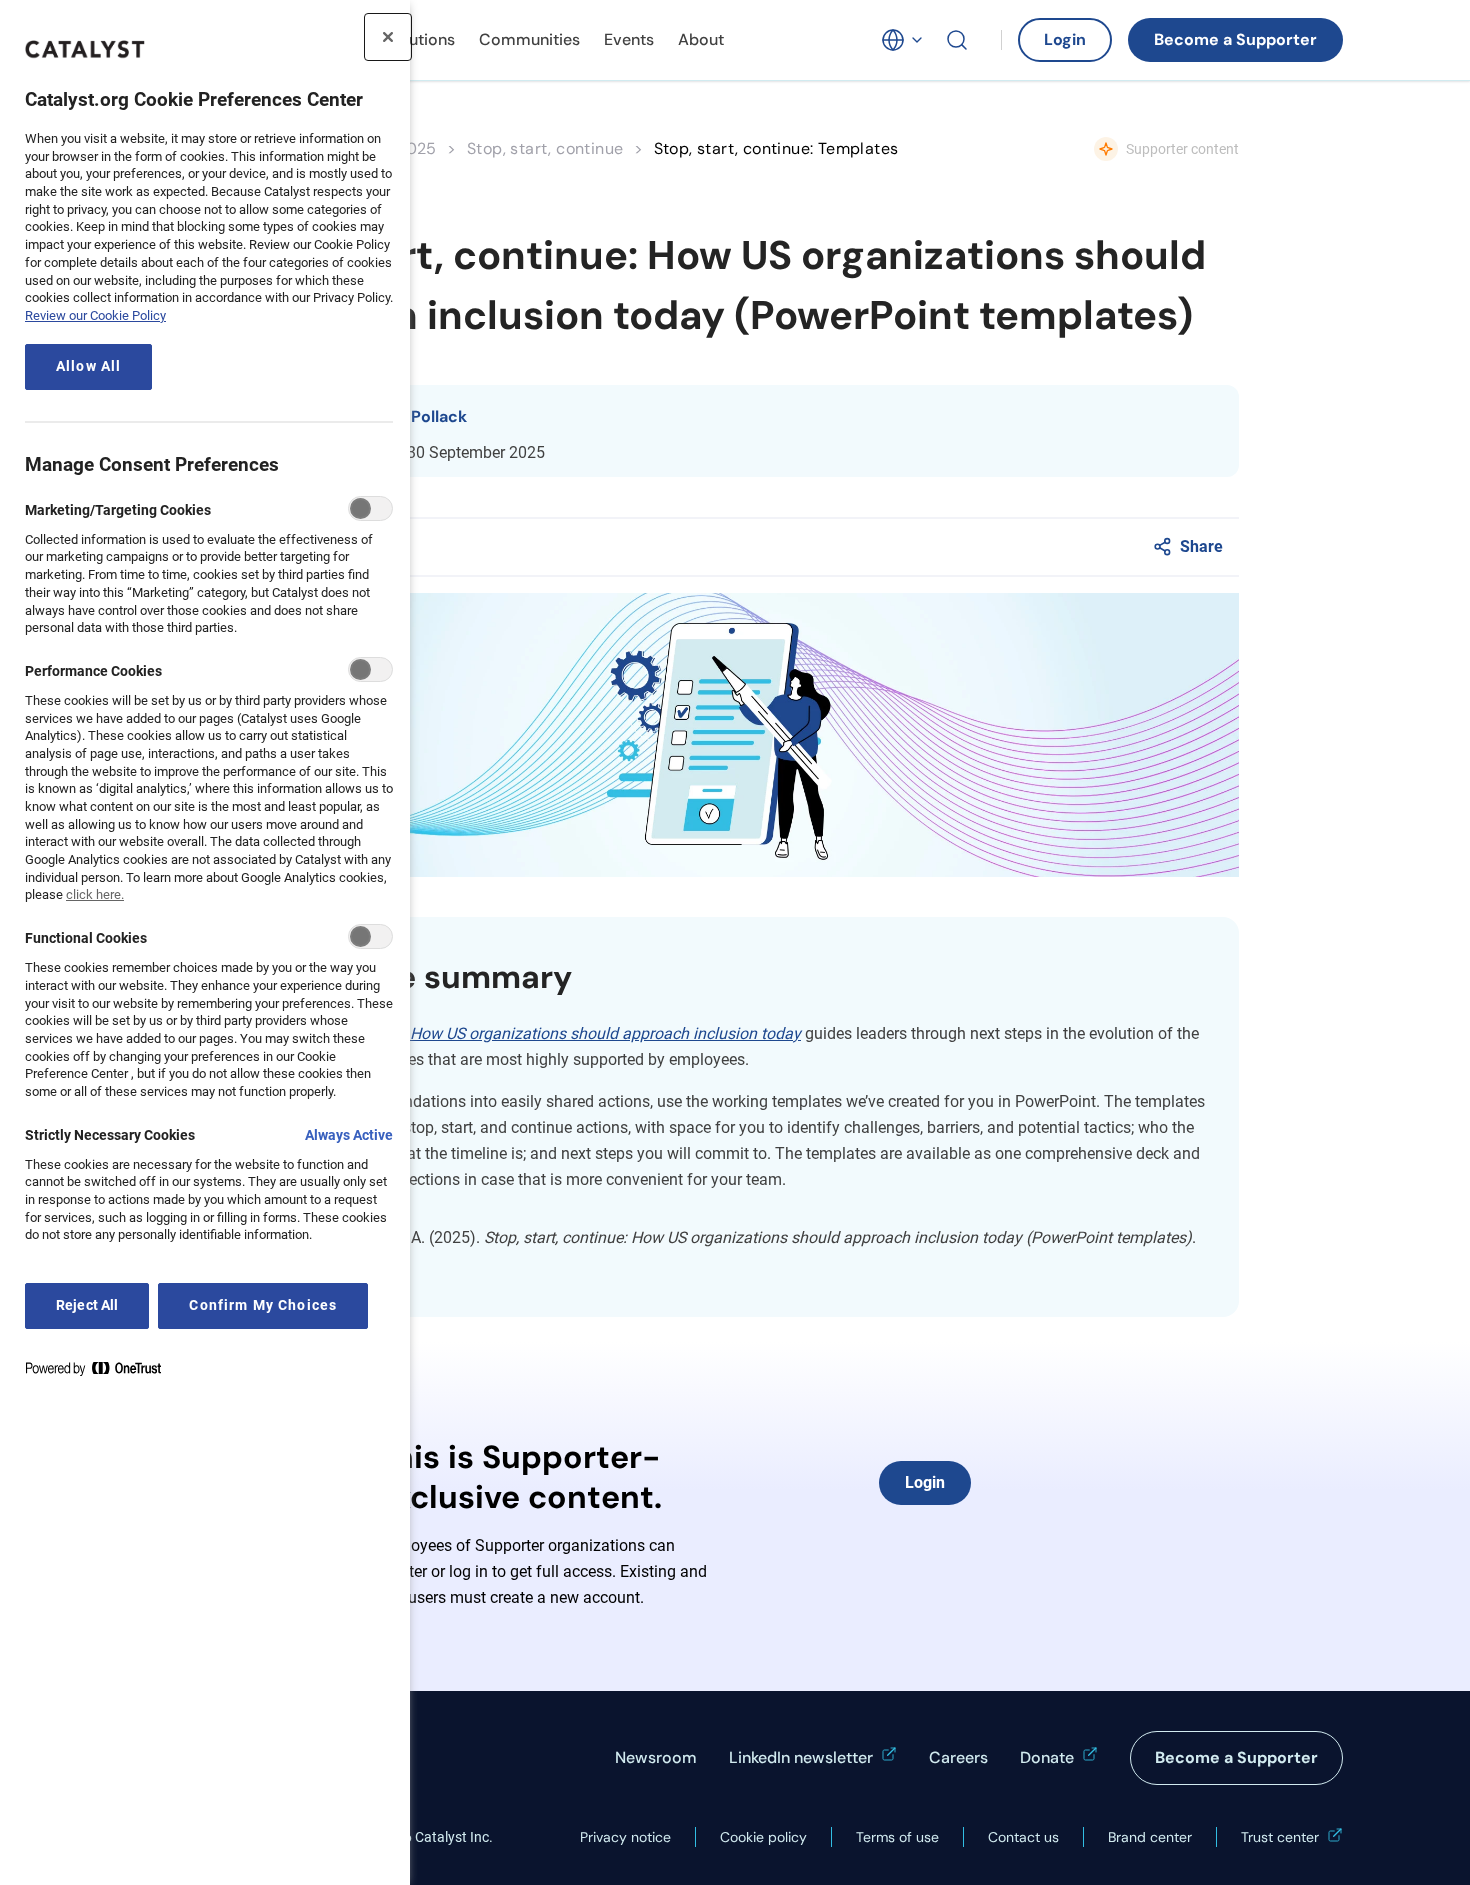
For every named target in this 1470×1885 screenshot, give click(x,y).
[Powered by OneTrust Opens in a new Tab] (101, 1372)
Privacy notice (625, 1837)
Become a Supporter (1235, 39)
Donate (1047, 1757)
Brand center (1150, 1837)
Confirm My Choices (263, 1305)
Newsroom (656, 1757)
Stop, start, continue (545, 148)
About (701, 39)
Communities (529, 39)
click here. (95, 894)
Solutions (420, 39)
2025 (416, 148)
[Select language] (903, 40)
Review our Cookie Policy (95, 315)
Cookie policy (763, 1837)
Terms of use (897, 1837)
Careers (958, 1757)
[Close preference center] (388, 37)
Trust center (1280, 1837)
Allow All (88, 366)
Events (629, 39)
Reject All (87, 1305)
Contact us (1023, 1837)
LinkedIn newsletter (801, 1757)
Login (1065, 39)
